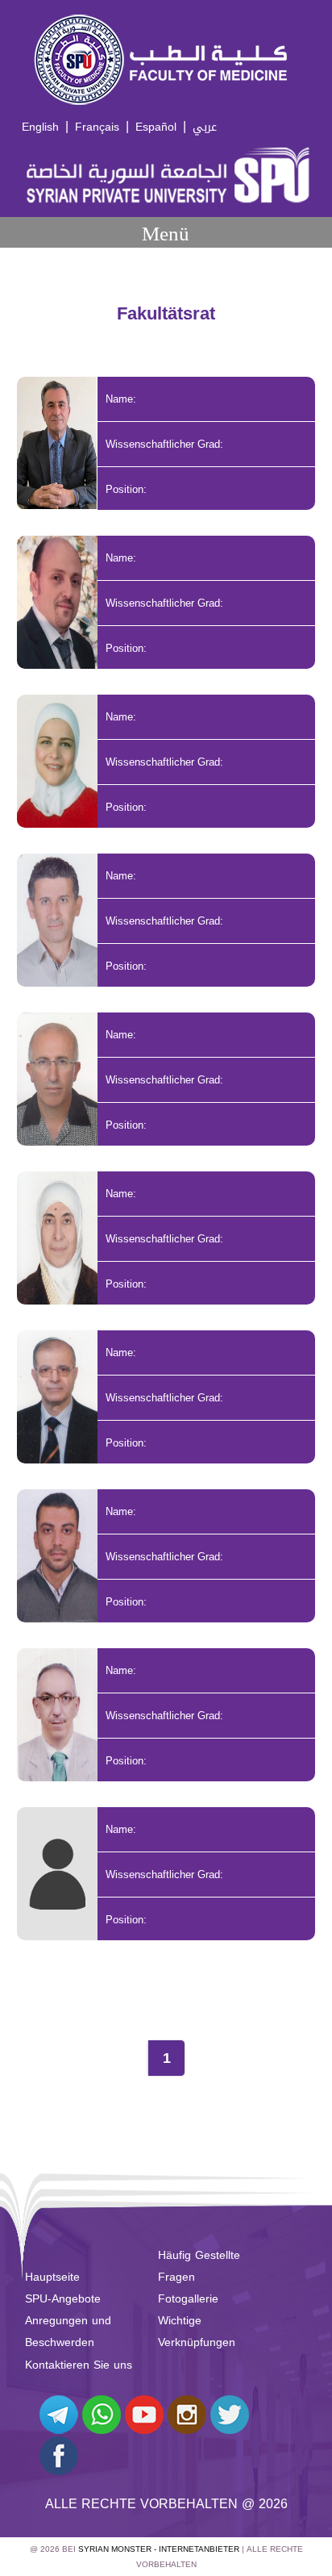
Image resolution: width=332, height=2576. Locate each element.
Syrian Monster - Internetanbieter (159, 2549)
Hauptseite (52, 2277)
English (40, 127)
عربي (205, 127)
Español (156, 127)
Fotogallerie (188, 2299)
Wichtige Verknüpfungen (197, 2332)
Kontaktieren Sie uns (79, 2365)
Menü (166, 234)
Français (97, 127)
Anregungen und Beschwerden (68, 2332)
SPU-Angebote (63, 2299)
